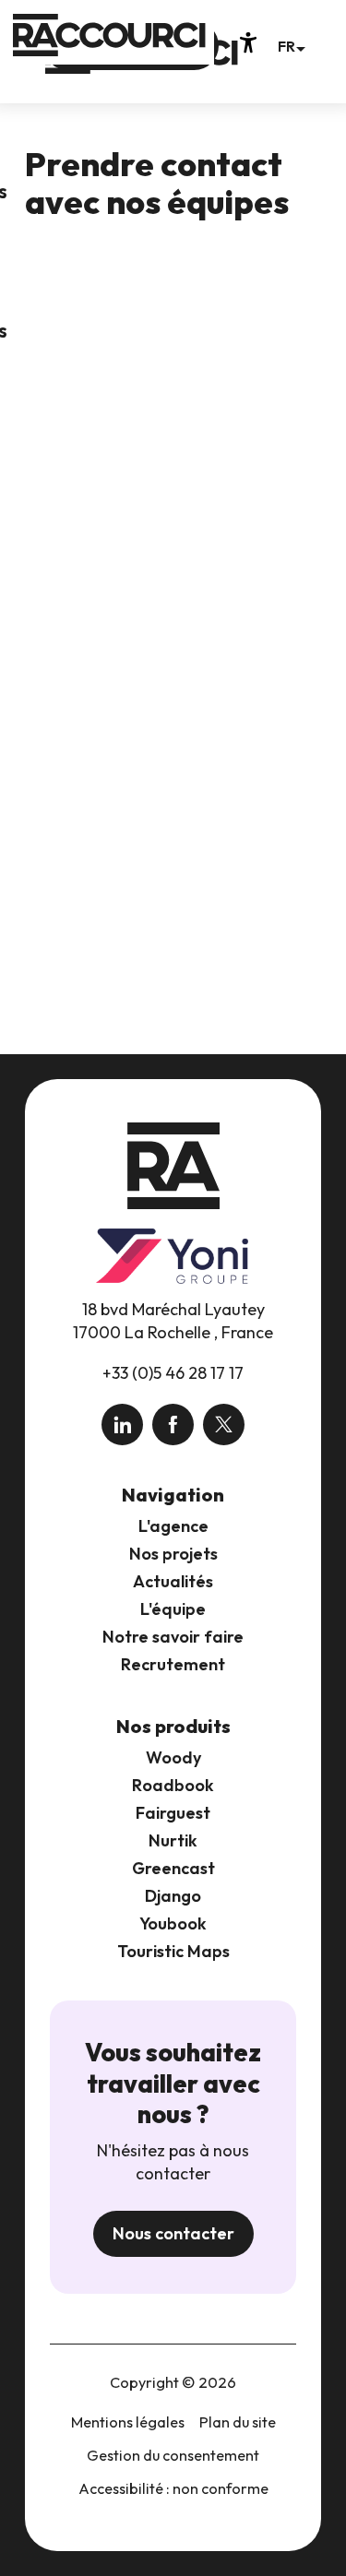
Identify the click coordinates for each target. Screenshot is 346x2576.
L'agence (173, 1526)
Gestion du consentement (173, 2455)
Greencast (173, 1868)
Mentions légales (128, 2422)
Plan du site (238, 2422)
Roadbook (173, 1785)
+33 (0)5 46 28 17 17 (173, 1373)
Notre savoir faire (173, 1637)
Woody (173, 1757)
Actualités (173, 1581)
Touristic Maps (173, 1951)
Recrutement (173, 1664)
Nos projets (173, 1554)
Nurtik (173, 1840)
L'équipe (173, 1609)
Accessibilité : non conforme (173, 2488)
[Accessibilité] (248, 42)
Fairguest (173, 1813)
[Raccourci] (142, 66)
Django (173, 1896)
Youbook (173, 1923)
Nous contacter (173, 2233)
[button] (291, 46)
